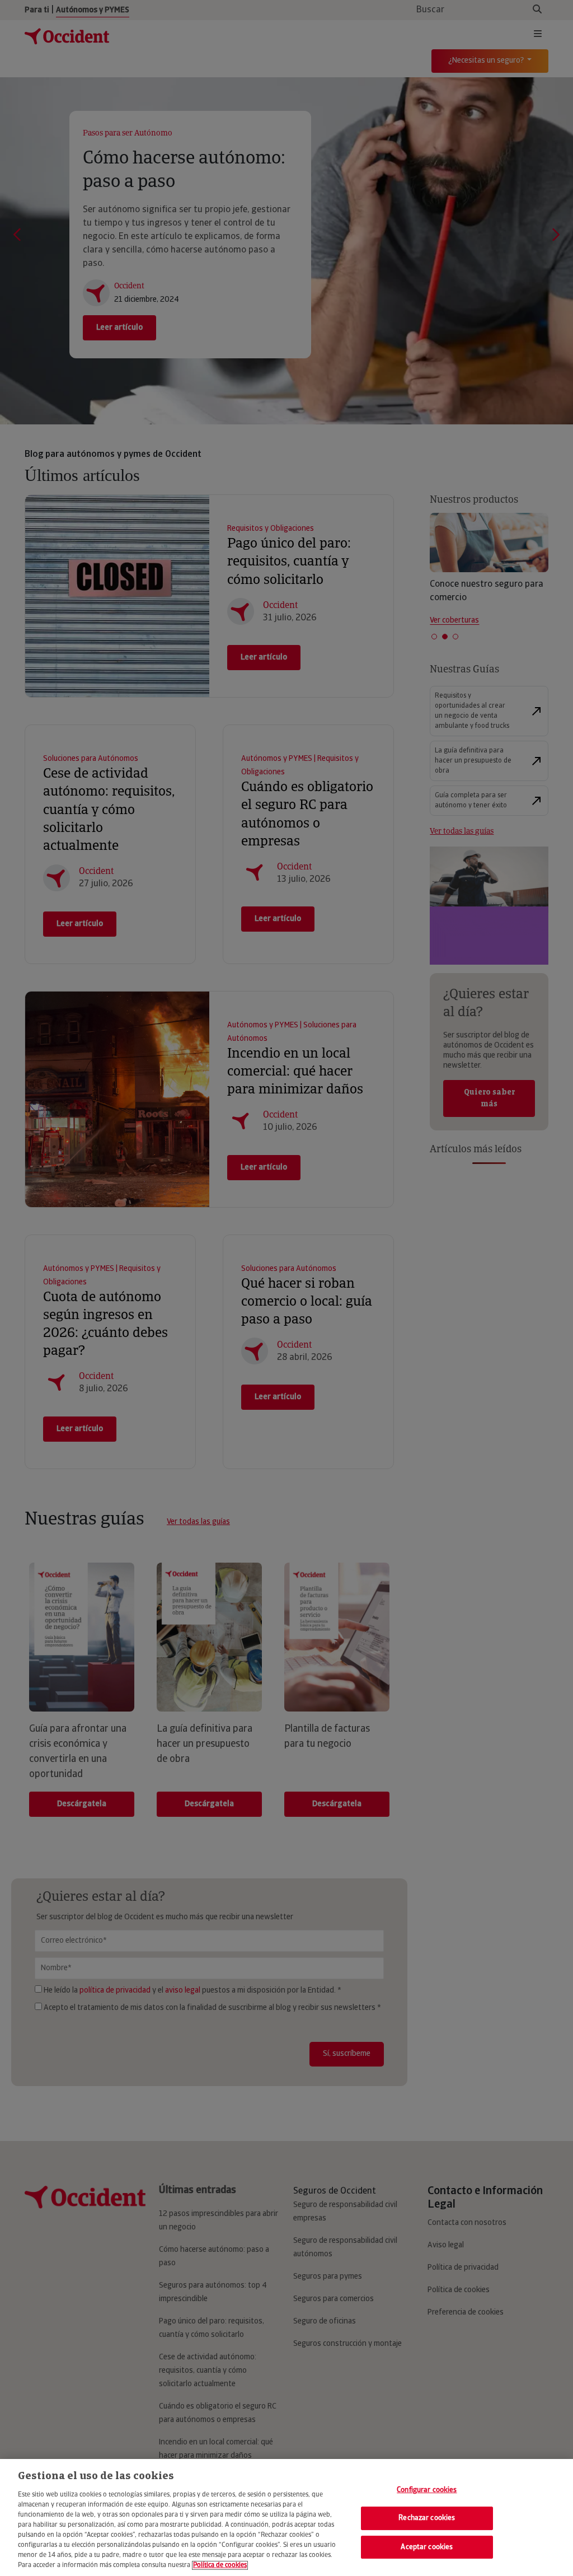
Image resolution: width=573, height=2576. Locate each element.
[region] (286, 2517)
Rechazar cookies (427, 2518)
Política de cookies (220, 2565)
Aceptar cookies (427, 2547)
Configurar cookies (427, 2490)
